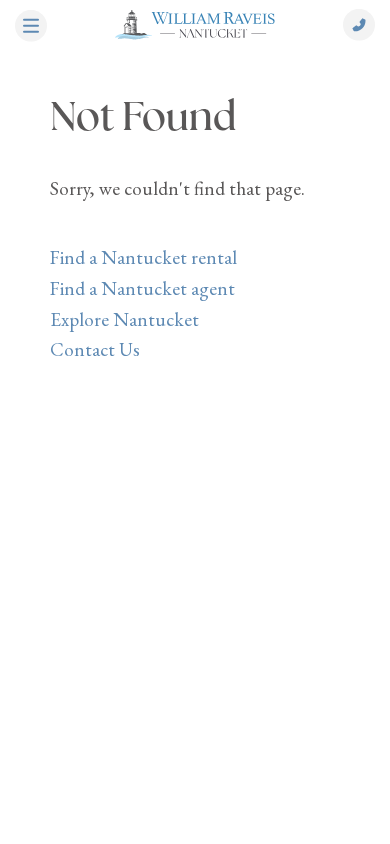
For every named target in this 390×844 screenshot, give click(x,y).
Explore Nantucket (124, 319)
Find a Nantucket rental (143, 257)
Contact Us (95, 349)
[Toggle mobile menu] (31, 28)
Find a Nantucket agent (142, 288)
